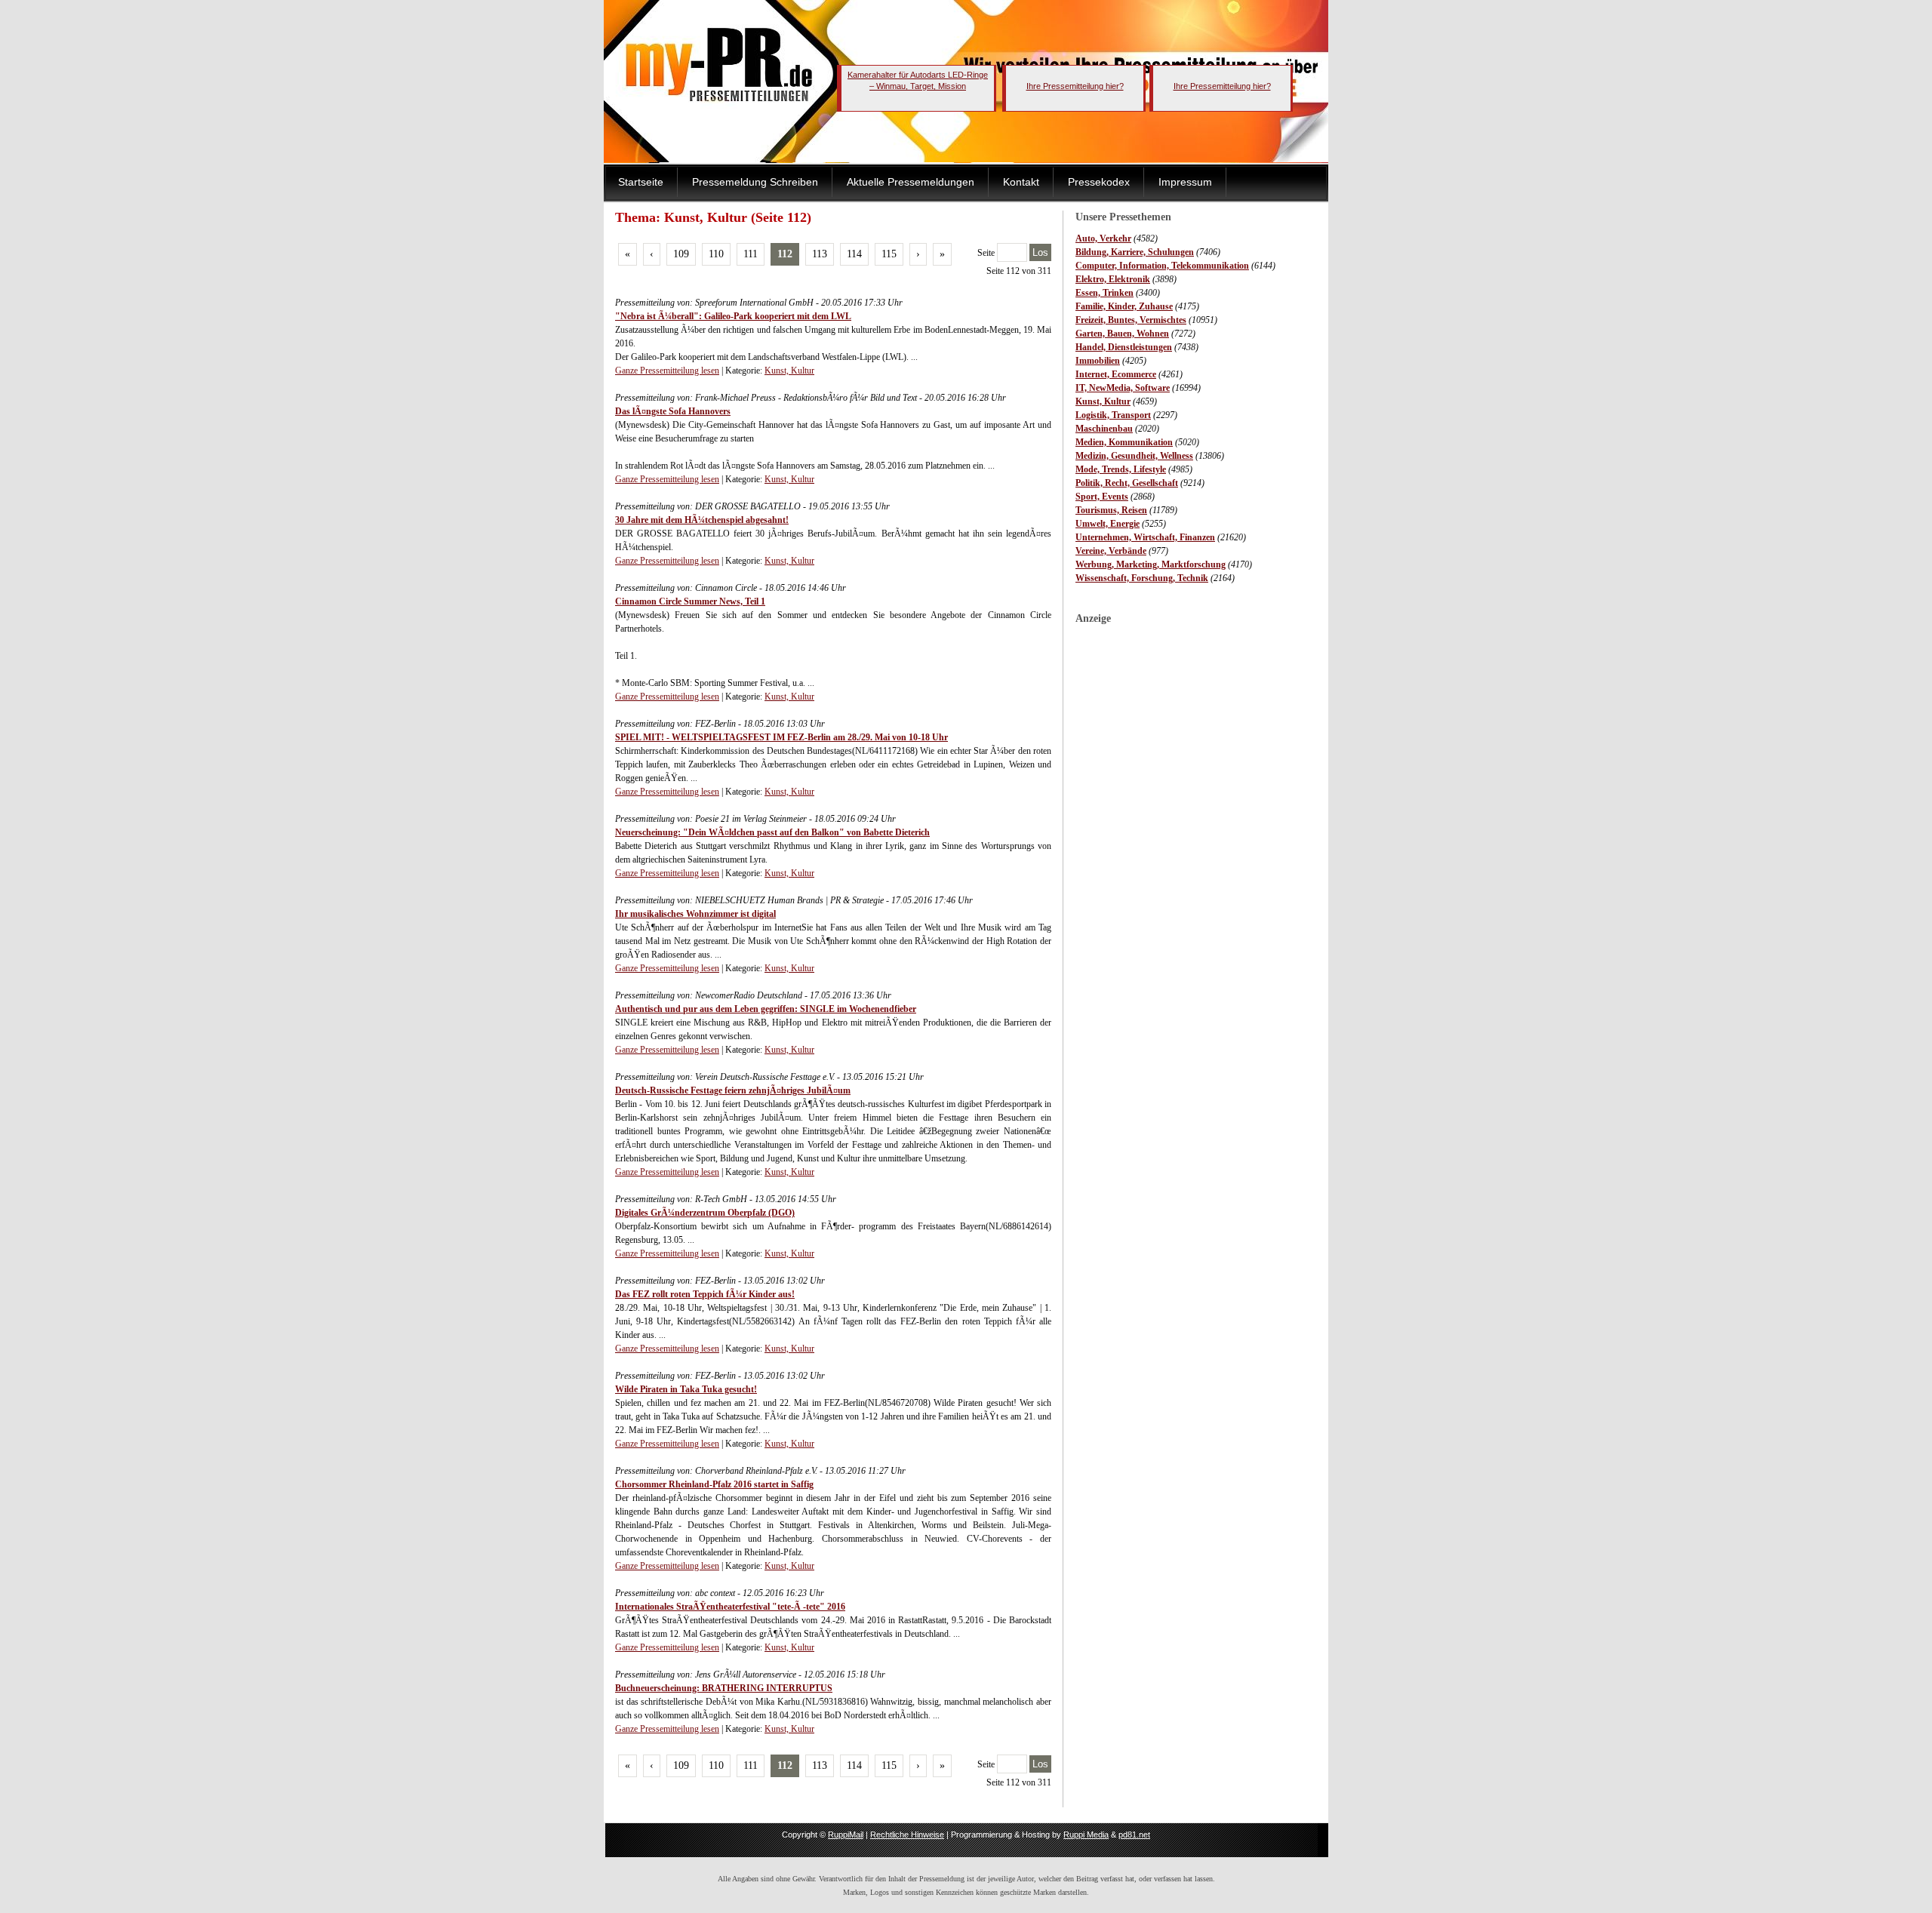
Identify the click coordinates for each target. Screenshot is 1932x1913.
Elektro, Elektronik (1113, 279)
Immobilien (1098, 361)
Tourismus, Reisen (1111, 510)
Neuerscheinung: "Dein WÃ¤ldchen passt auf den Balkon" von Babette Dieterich (772, 832)
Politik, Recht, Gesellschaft (1127, 483)
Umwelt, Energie (1108, 524)
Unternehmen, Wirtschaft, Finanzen (1145, 537)
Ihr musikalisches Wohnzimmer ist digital (695, 914)
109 (681, 254)
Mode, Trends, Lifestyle (1121, 469)
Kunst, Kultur (1103, 401)
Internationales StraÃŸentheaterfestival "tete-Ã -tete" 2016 (730, 1607)
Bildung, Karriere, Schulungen (1135, 252)
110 (716, 254)
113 (820, 254)
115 (889, 254)
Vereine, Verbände (1111, 551)
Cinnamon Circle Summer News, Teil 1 (690, 601)
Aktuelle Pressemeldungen (911, 182)
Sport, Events (1102, 497)
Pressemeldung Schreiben (755, 182)
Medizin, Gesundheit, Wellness (1134, 456)
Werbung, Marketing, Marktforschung (1151, 564)
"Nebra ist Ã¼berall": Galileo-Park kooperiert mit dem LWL (733, 316)
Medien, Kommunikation (1124, 442)
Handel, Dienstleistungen (1124, 347)
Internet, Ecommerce (1116, 374)
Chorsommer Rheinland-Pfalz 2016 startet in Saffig (714, 1484)
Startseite (641, 182)
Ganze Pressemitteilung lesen (667, 371)
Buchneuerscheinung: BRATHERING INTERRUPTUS (724, 1688)
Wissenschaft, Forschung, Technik (1142, 578)
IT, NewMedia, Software (1123, 388)
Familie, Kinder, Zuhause (1124, 306)
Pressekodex (1099, 182)
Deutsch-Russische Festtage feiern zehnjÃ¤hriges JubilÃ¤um (733, 1090)
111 (751, 254)
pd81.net (1134, 1835)
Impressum (1185, 182)
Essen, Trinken (1104, 293)
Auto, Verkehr (1103, 238)
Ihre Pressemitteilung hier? (1075, 86)
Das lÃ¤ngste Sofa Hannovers (673, 411)
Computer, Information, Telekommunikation (1162, 266)
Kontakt (1021, 182)
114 (854, 254)
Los (1040, 252)
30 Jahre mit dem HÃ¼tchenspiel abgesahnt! (702, 520)
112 (785, 254)
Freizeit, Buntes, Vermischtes (1131, 320)
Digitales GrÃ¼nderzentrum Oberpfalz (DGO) (705, 1213)
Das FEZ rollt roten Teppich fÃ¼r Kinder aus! (705, 1294)
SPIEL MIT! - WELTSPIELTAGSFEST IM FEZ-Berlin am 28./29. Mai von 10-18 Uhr (781, 737)
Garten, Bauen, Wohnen (1122, 334)
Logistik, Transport (1113, 415)
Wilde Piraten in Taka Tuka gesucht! (686, 1389)
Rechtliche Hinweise (907, 1835)
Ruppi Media (1086, 1835)
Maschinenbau (1104, 429)
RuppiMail (846, 1835)
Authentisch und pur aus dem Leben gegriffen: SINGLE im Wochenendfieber (766, 1009)
